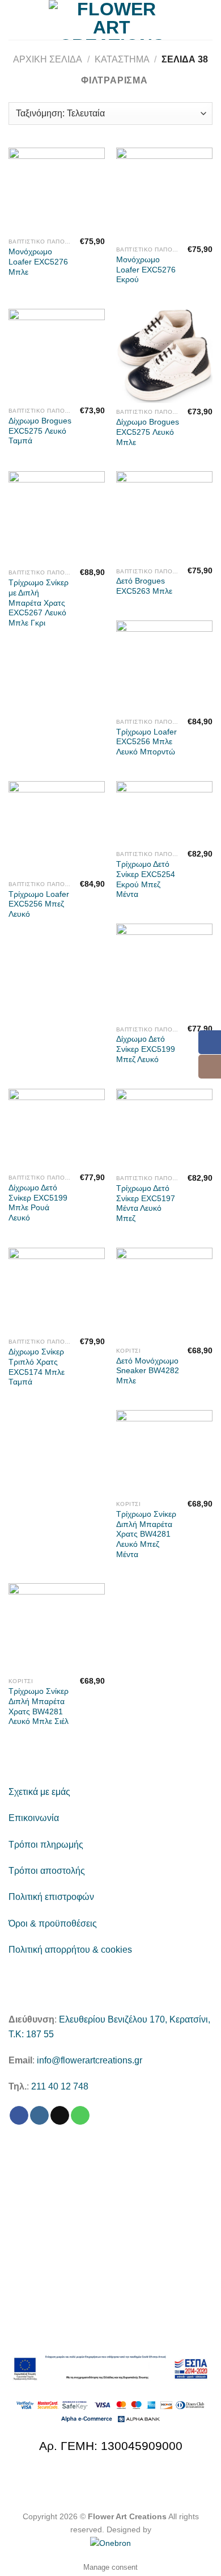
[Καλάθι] (207, 20)
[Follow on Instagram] (39, 2116)
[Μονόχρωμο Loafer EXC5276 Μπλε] (57, 190)
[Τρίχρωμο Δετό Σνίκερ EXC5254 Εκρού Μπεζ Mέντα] (164, 813)
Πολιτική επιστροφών (51, 1897)
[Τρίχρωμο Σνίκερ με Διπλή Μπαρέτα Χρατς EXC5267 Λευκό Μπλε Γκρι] (57, 517)
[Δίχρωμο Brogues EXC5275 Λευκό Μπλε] (164, 356)
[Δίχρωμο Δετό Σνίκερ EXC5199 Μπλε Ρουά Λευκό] (57, 1129)
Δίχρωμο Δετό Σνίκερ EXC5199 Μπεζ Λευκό (146, 1049)
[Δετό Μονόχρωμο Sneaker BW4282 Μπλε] (164, 1295)
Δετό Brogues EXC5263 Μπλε (144, 586)
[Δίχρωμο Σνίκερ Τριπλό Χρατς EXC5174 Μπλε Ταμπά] (57, 1290)
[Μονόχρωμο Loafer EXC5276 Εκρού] (164, 194)
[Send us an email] (60, 2116)
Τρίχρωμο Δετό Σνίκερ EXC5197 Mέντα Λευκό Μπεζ (146, 1203)
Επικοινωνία (34, 1818)
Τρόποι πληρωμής (46, 1845)
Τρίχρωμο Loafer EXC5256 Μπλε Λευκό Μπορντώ (146, 742)
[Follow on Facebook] (19, 2116)
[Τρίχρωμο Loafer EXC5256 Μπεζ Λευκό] (57, 828)
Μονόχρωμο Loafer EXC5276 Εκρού (146, 270)
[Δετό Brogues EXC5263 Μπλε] (164, 517)
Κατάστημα (122, 59)
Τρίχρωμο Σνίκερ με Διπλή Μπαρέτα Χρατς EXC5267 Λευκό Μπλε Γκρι (39, 603)
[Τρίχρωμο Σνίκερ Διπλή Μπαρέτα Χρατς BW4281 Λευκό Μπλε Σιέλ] (57, 1627)
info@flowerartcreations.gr (90, 2060)
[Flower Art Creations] (112, 20)
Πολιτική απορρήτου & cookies (70, 1950)
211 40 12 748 (60, 2086)
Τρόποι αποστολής (47, 1871)
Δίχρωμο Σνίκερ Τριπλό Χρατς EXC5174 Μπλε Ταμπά (37, 1367)
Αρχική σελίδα (48, 59)
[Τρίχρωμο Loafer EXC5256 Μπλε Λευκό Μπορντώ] (164, 666)
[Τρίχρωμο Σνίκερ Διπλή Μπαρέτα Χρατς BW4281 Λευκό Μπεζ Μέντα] (164, 1453)
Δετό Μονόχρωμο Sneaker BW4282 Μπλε (148, 1371)
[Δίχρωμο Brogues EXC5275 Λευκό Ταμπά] (57, 355)
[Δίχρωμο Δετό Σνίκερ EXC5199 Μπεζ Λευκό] (164, 972)
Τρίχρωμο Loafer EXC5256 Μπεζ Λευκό (39, 904)
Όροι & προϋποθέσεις (53, 1923)
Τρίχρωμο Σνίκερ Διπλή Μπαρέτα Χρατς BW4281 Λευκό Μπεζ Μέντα (146, 1534)
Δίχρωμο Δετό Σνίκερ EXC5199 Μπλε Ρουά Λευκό (38, 1203)
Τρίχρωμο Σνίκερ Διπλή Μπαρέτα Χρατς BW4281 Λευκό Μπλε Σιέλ (39, 1706)
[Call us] (80, 2116)
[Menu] (15, 20)
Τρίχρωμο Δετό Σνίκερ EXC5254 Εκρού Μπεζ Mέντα (146, 879)
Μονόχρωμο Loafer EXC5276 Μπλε (38, 262)
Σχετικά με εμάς (39, 1792)
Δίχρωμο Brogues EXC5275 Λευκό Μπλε (148, 432)
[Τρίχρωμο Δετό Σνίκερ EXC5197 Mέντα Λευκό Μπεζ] (164, 1129)
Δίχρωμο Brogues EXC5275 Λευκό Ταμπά (40, 431)
